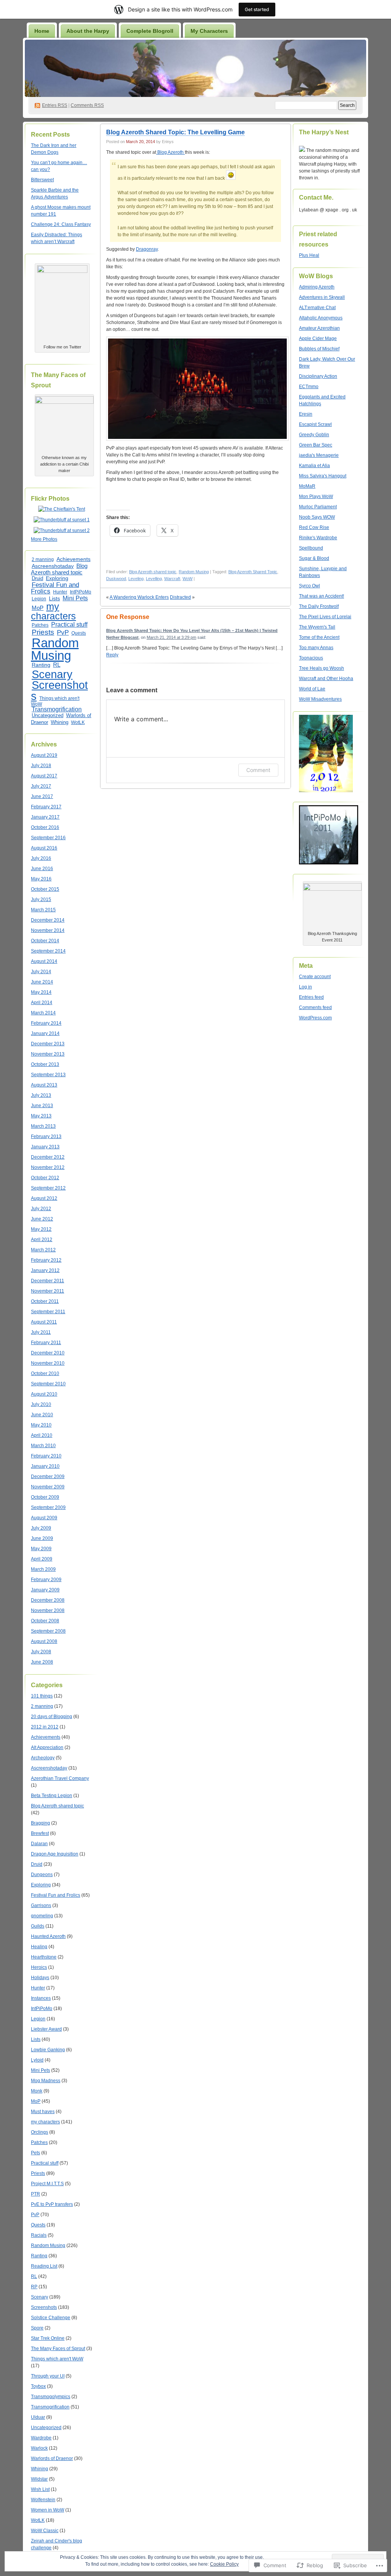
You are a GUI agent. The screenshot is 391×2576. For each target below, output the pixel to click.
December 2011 (48, 1281)
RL (57, 665)
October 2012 (45, 1178)
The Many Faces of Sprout (58, 2349)
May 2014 (41, 992)
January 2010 (45, 1466)
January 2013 (45, 1147)
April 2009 (42, 1559)
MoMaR (307, 486)
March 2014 (43, 1013)
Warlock (39, 2448)
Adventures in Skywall (322, 297)
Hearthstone (44, 1957)
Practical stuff (69, 624)
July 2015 (41, 900)
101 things (42, 1696)
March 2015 (43, 910)
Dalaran (39, 1844)
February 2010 (46, 1456)
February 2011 (46, 1343)
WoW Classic (45, 2531)
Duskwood (116, 579)
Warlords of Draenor (52, 2458)
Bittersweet (42, 180)
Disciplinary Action (318, 376)
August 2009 (44, 1518)
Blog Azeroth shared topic (59, 569)
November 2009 (48, 1487)
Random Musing (55, 649)
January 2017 (45, 817)
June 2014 (42, 982)
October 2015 (45, 889)
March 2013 (43, 1126)
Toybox (38, 2386)
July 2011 (41, 1332)
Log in (305, 987)
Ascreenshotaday (53, 566)
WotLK (78, 722)
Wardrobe (41, 2438)
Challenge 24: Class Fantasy (61, 224)
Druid (37, 579)
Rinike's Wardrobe (318, 538)
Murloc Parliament (318, 507)
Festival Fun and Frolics (55, 588)
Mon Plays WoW (316, 497)
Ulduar (38, 2417)
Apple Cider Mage (318, 339)
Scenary (52, 674)
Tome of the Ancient (319, 637)
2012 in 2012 (45, 1727)
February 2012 (46, 1260)
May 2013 (41, 1116)
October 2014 (45, 941)
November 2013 (48, 1054)
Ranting (41, 665)
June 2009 (42, 1538)
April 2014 (42, 1003)
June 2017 (42, 796)
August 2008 (44, 1641)
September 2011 (48, 1312)
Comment (258, 770)
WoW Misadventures (320, 699)
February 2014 (46, 1023)
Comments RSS (87, 105)
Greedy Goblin (314, 435)
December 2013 (48, 1044)
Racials (39, 2235)
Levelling (154, 579)
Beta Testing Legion (52, 1796)
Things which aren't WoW (55, 701)
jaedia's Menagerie (319, 455)
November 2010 (48, 1363)
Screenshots (59, 691)
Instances (41, 1998)
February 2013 (46, 1136)
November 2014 (48, 930)
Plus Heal (309, 255)
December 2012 (48, 1157)
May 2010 (41, 1425)
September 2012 (48, 1188)
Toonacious (311, 658)
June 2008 (42, 1662)
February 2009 (46, 1580)
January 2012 (45, 1270)
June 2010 (42, 1415)
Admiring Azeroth (317, 287)
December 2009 (48, 1477)
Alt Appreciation (47, 1747)
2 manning (43, 559)
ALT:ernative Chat (317, 308)
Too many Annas (316, 648)
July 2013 (41, 1095)
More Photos (44, 539)
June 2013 (42, 1106)
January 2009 (45, 1590)
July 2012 (41, 1209)
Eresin (306, 414)
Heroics (39, 1967)
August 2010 (44, 1394)
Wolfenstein (43, 2500)
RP (34, 2287)
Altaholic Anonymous (321, 318)
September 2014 (48, 951)
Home (42, 31)
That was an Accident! (322, 596)
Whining (60, 722)
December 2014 (48, 920)
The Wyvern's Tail (317, 627)
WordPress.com (315, 1018)
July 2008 (41, 1652)
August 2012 (44, 1198)
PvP (63, 632)
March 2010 (43, 1446)
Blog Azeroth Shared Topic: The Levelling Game (175, 132)
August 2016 (44, 848)
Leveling (136, 579)
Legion (39, 599)
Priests (43, 632)
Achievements (74, 559)
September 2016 (48, 838)
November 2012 (48, 1167)
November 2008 (48, 1610)
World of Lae (312, 689)
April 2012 (42, 1240)
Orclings (40, 2132)
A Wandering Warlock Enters (139, 597)
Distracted (180, 597)
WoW (187, 579)
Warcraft (172, 579)
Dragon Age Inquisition (55, 1854)
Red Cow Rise (314, 527)
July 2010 (41, 1404)
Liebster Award (46, 2029)
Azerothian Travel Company (60, 1778)
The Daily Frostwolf (319, 606)
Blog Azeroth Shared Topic (253, 572)
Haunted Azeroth (48, 1936)
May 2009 (41, 1549)
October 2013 (45, 1064)
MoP (38, 608)
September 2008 (48, 1631)
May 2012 (41, 1229)
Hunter (60, 592)
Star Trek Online (48, 2338)
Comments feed (315, 1008)
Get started (257, 9)
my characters (53, 611)
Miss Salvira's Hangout (323, 476)
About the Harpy (88, 31)
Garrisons (41, 1905)
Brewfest (40, 1833)
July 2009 (41, 1528)
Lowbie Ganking (48, 2050)
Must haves (43, 2112)
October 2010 (45, 1373)
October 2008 (45, 1621)
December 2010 (48, 1353)
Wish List (40, 2489)
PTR (36, 2194)
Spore (37, 2328)
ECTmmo (309, 387)
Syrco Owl (309, 586)
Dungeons (42, 1875)
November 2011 (48, 1291)
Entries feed (311, 997)
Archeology (43, 1758)
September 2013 (48, 1075)
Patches (40, 625)
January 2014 (45, 1033)
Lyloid (37, 2060)
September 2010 (48, 1384)
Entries (55, 105)
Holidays (40, 1978)
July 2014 (41, 972)
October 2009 (45, 1497)
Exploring (57, 578)
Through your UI (48, 2376)
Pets (36, 2153)
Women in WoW (48, 2510)
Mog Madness (46, 2081)
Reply (112, 655)
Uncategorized (48, 715)
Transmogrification (57, 709)
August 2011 (44, 1322)
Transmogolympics (51, 2397)
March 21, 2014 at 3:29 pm (171, 637)
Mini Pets (75, 598)
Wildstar (39, 2479)
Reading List (44, 2266)
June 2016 (42, 869)
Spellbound (311, 548)
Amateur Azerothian (319, 328)
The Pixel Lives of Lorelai (325, 617)
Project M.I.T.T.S (47, 2184)
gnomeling (42, 1916)
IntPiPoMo (81, 592)
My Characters (209, 31)
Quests (79, 633)
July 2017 (41, 786)
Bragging (40, 1823)
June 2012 (42, 1219)
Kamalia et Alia (314, 466)
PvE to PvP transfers (52, 2204)
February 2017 (46, 807)
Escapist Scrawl (315, 424)
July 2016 (41, 858)
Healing (39, 1947)
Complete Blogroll (150, 31)
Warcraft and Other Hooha (326, 679)
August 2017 (44, 776)
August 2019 (44, 755)
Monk (37, 2091)
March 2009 (43, 1569)
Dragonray (147, 249)
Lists (54, 598)
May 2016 (41, 879)
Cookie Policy (224, 2564)
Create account (315, 977)
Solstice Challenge (51, 2318)
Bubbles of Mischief (319, 349)
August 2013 (44, 1085)
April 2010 (42, 1435)
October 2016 (45, 827)
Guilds (38, 1926)
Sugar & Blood (314, 558)
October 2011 (45, 1301)
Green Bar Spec (316, 445)
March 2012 (43, 1250)
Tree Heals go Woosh (322, 668)
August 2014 (44, 961)
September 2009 (48, 1507)
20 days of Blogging (52, 1717)
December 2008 (48, 1600)
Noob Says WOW (317, 517)
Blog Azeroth (170, 152)
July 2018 (41, 766)
